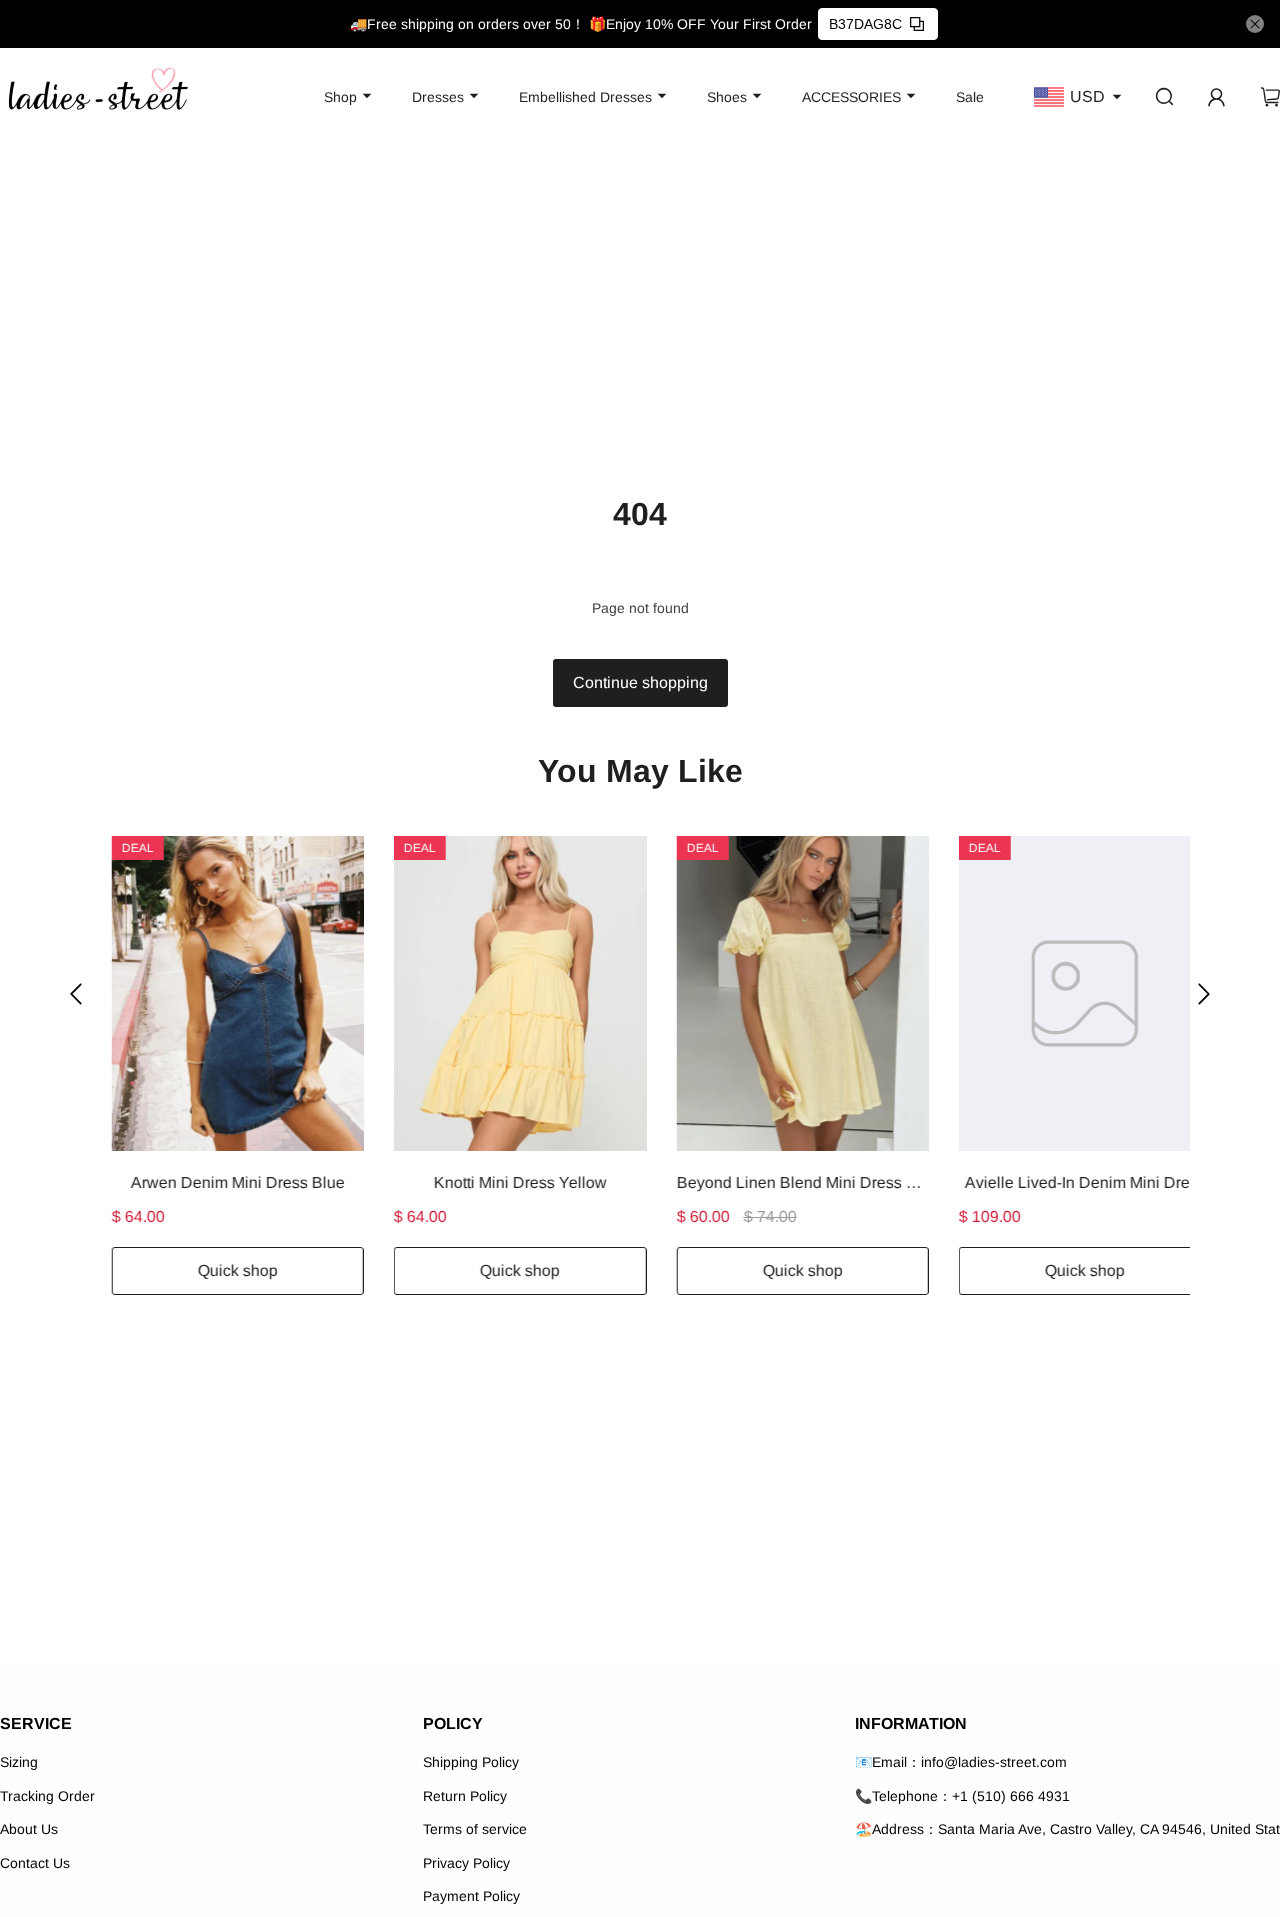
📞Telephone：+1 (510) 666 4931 (962, 1796)
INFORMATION (911, 1723)
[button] (76, 994)
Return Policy (465, 1796)
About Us (29, 1829)
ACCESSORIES (851, 97)
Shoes (727, 97)
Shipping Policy (471, 1762)
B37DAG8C (865, 24)
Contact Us (35, 1863)
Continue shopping (640, 682)
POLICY (453, 1723)
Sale (970, 97)
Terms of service (475, 1829)
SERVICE (36, 1723)
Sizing (19, 1762)
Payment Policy (471, 1896)
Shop (340, 97)
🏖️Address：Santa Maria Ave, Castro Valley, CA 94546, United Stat (1067, 1829)
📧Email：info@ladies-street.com (961, 1762)
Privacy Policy (466, 1863)
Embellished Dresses (585, 97)
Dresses (438, 97)
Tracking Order (47, 1796)
